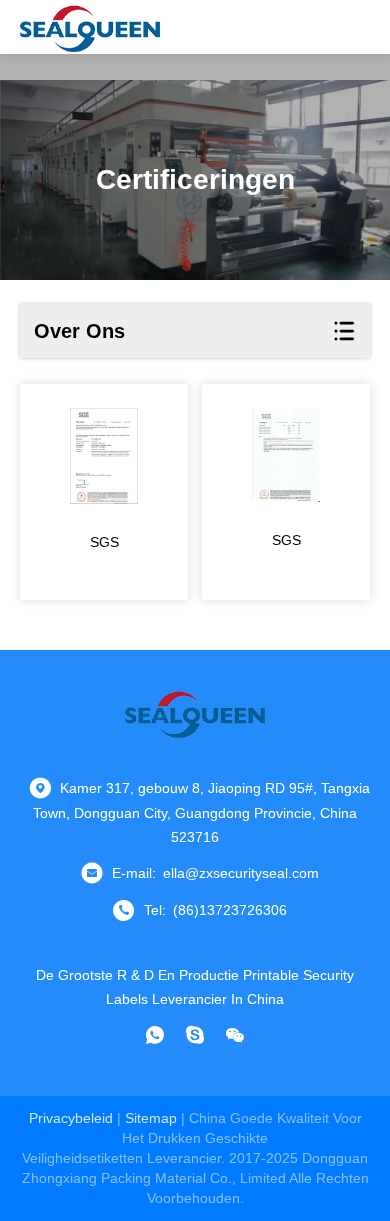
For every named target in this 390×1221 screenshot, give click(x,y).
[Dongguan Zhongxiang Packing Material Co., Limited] (90, 27)
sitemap (151, 1118)
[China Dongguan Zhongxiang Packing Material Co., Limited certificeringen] (104, 456)
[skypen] (195, 1035)
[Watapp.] (155, 1035)
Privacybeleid (71, 1118)
